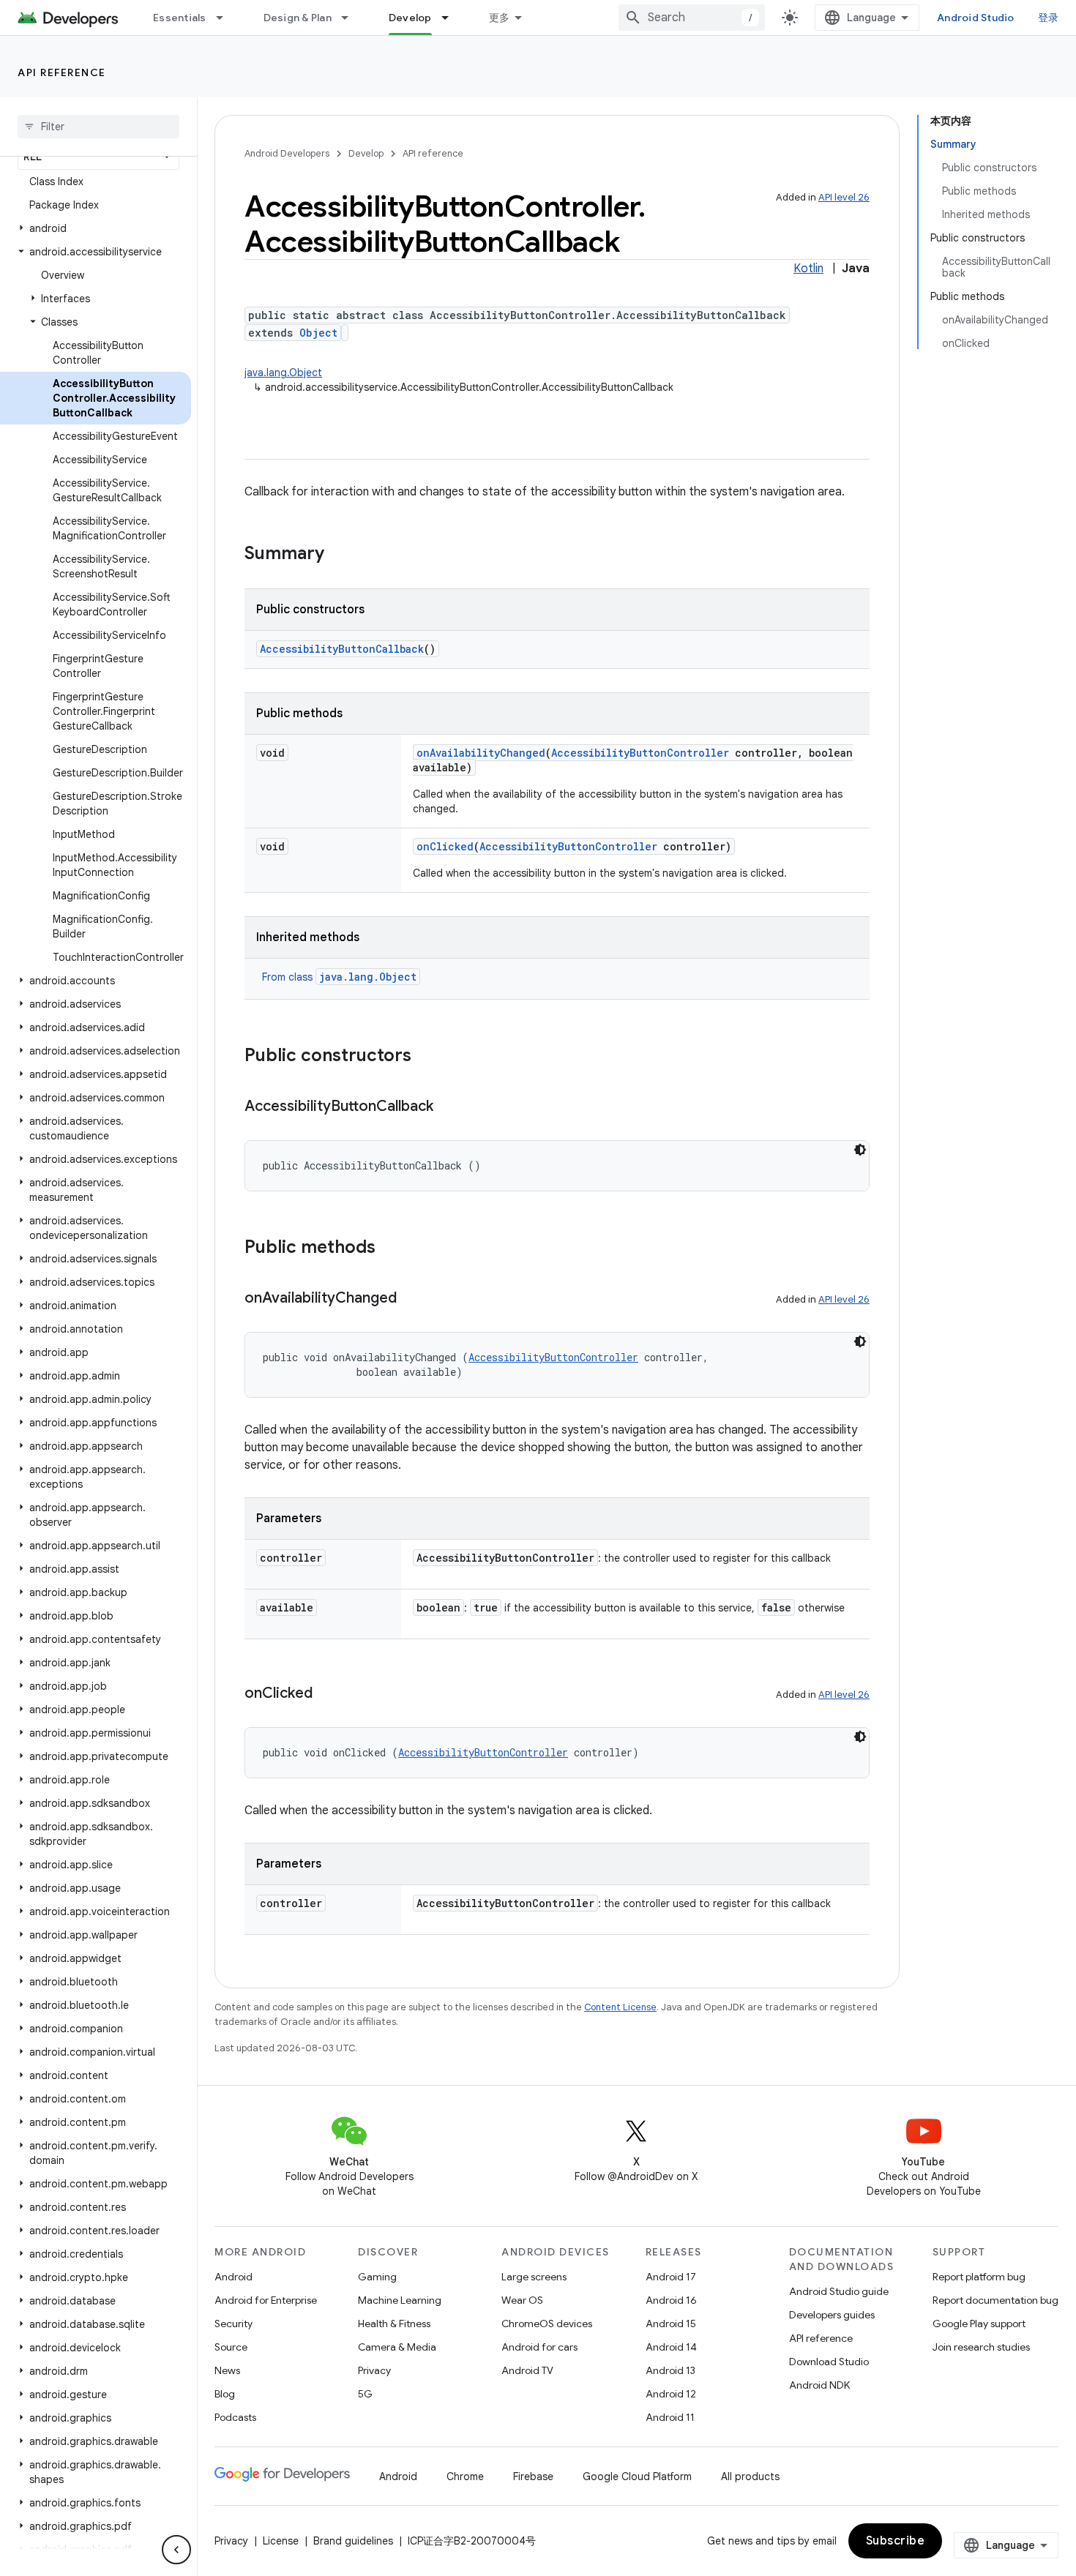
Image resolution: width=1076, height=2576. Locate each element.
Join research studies (981, 2347)
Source (231, 2347)
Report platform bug (979, 2277)
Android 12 (671, 2394)
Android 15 (671, 2324)
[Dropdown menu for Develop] (452, 18)
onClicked (445, 846)
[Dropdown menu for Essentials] (226, 18)
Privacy (374, 2370)
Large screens (534, 2277)
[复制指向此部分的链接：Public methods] (390, 1248)
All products (750, 2476)
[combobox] (692, 18)
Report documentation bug (995, 2300)
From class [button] (339, 977)
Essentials (180, 18)
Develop (410, 18)
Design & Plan (298, 18)
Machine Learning (400, 2300)
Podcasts (235, 2417)
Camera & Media (397, 2347)
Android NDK (819, 2385)
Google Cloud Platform (637, 2476)
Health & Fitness (394, 2324)
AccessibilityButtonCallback (342, 649)
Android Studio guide (839, 2291)
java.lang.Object (283, 372)
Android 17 (671, 2277)
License (281, 2541)
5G (365, 2394)
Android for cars (539, 2347)
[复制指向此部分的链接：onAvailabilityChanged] (411, 1299)
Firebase (533, 2476)
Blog (225, 2394)
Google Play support (979, 2324)
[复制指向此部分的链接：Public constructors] (426, 1057)
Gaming (377, 2277)
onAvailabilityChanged (481, 753)
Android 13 (670, 2370)
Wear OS (522, 2300)
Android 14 (671, 2347)
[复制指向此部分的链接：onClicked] (327, 1694)
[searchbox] (98, 127)
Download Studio (829, 2362)
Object (318, 333)
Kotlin (808, 269)
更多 (500, 18)
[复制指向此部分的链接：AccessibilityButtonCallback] (448, 1107)
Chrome (465, 2476)
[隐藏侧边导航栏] (176, 2550)
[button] (96, 228)
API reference (62, 72)
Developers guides (832, 2315)
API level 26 (844, 197)
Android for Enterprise (266, 2300)
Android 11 (670, 2417)
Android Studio (976, 18)
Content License (620, 2007)
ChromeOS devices (547, 2324)
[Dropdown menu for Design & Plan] (351, 18)
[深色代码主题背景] (860, 1150)
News (227, 2370)
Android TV (527, 2370)
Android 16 (671, 2300)
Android (233, 2277)
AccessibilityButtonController (640, 753)
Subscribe (896, 2541)
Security (233, 2324)
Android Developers (287, 153)
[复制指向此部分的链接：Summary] (339, 555)
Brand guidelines (353, 2541)
